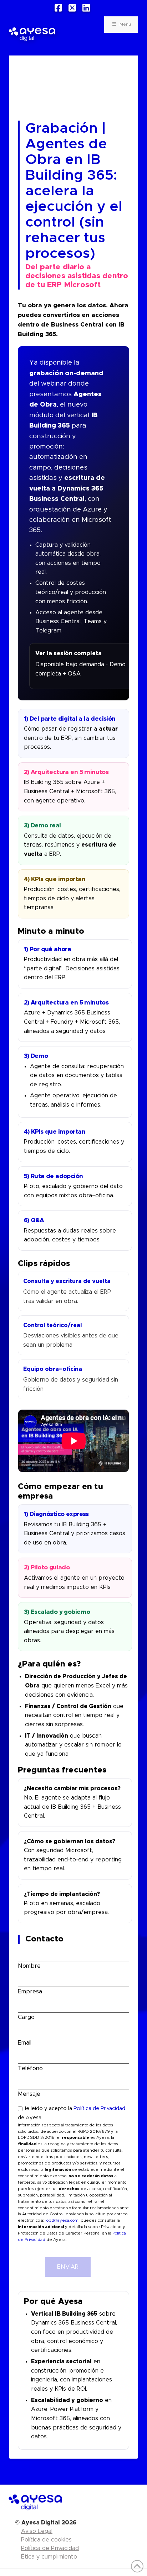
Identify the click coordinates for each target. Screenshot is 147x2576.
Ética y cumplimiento (49, 2557)
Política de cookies (46, 2540)
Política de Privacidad (99, 2109)
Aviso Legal (37, 2531)
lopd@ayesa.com (62, 2220)
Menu (125, 24)
